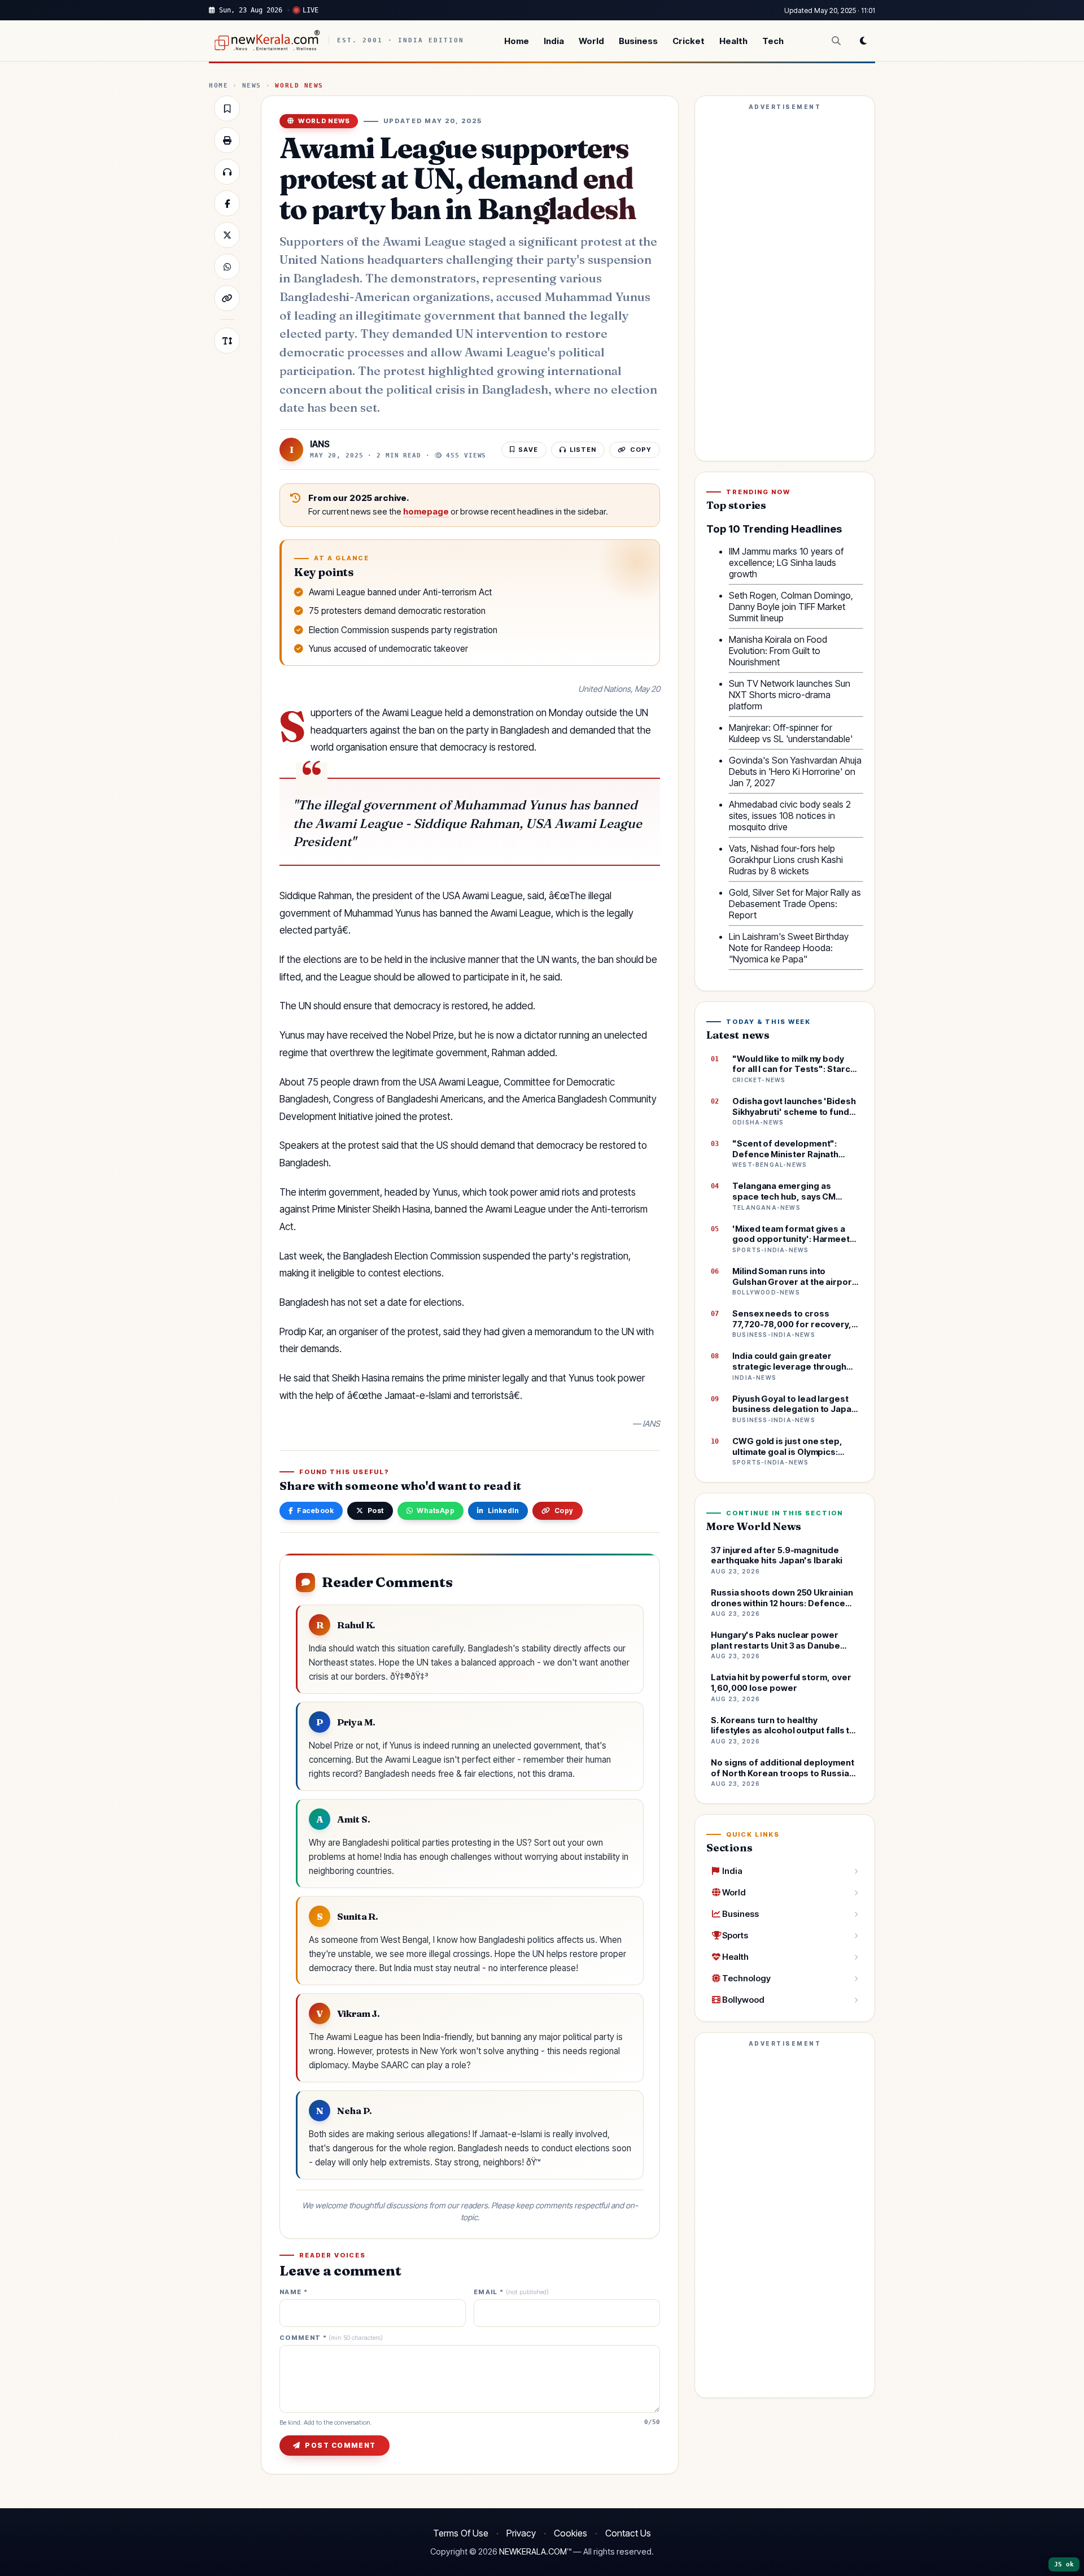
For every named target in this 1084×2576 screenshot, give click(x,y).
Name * (294, 2292)
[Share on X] (227, 235)
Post (376, 1511)
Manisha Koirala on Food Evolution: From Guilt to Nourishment (778, 651)
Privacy (521, 2533)
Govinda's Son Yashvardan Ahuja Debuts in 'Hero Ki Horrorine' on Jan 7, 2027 (795, 772)
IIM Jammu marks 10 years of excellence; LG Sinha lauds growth (786, 563)
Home (517, 41)
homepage (426, 512)
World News (299, 86)
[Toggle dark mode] (863, 41)
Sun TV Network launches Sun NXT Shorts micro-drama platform (790, 695)
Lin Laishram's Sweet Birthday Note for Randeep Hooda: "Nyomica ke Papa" (789, 948)
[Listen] (227, 172)
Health (733, 41)
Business (638, 41)
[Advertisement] (785, 284)
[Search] (836, 41)
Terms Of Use (461, 2533)
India (554, 41)
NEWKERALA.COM (533, 2552)
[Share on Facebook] (227, 203)
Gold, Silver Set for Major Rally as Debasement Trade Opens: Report (795, 904)
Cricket (689, 41)
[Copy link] (227, 298)
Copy (564, 1511)
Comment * (331, 2338)
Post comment (340, 2445)
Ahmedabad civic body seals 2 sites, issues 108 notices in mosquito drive (790, 816)
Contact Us (628, 2533)
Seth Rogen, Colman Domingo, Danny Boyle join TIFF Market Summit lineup (791, 607)
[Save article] (227, 108)
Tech (773, 41)
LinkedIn (504, 1511)
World (591, 41)
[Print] (227, 140)
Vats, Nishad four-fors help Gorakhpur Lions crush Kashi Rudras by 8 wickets (786, 860)
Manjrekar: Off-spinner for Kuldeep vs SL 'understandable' (791, 733)
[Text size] (227, 341)
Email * (511, 2292)
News (252, 86)
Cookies (571, 2533)
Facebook (315, 1511)
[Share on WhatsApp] (227, 267)
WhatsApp (436, 1511)
